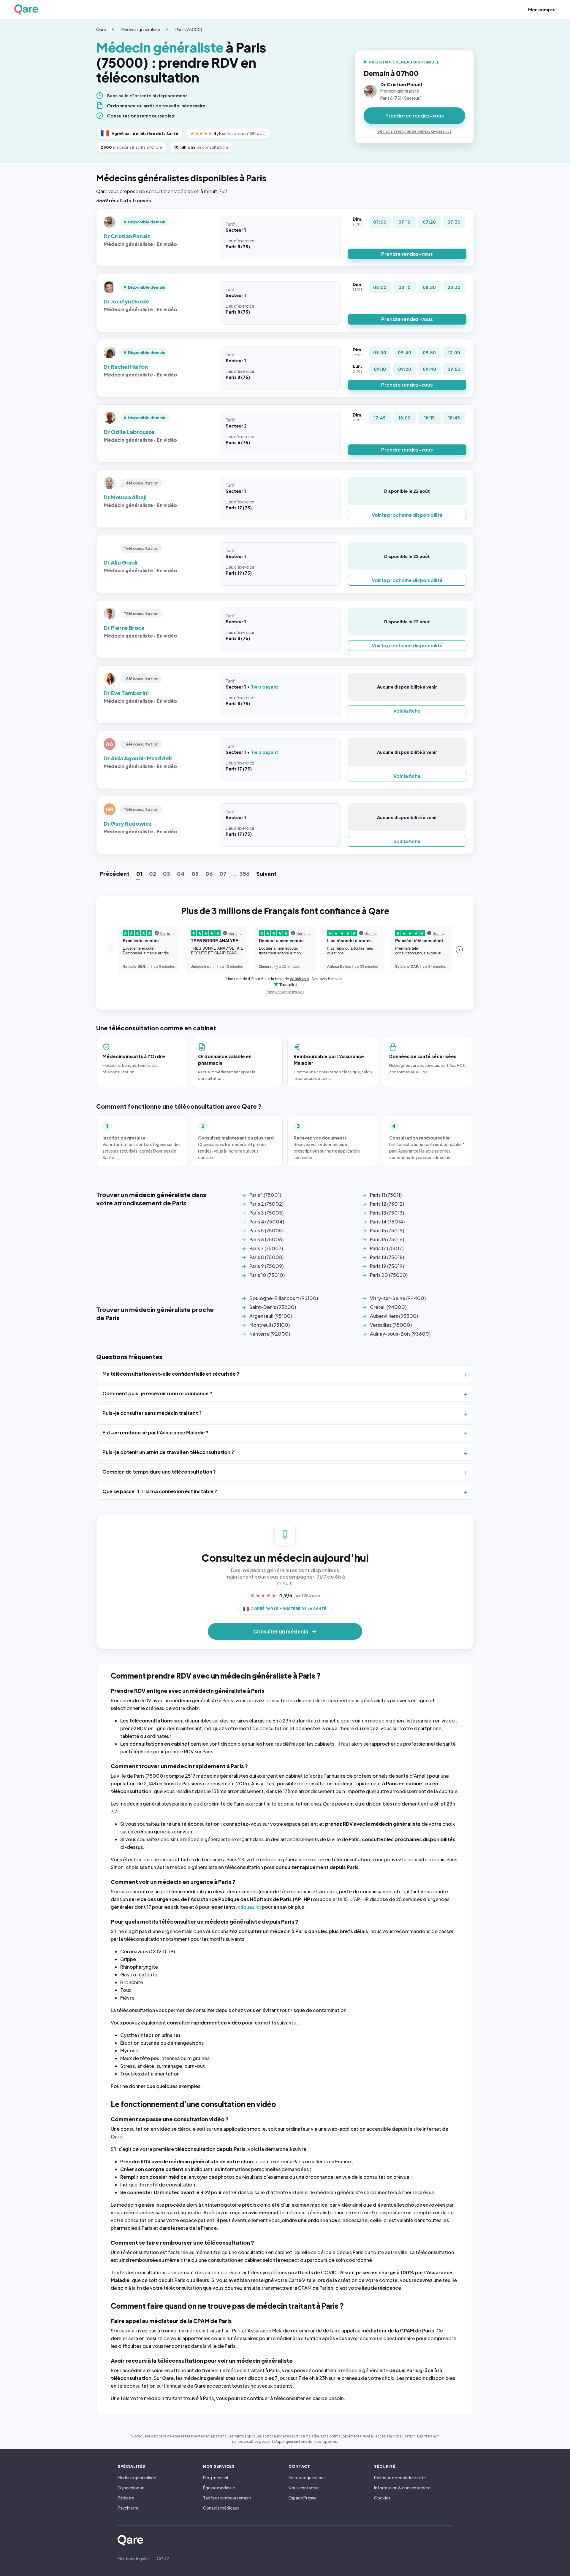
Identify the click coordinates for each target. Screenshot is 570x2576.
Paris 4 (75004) (267, 1222)
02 (153, 874)
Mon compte (542, 9)
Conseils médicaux (221, 2508)
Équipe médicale (219, 2488)
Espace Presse (303, 2498)
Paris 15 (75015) (387, 1230)
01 (139, 874)
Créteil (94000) (388, 1307)
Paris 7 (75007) (266, 1248)
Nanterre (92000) (270, 1334)
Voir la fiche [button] (407, 711)
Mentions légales (134, 2558)
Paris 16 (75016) (387, 1239)
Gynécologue (131, 2488)
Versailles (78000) (391, 1325)
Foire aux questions (307, 2478)
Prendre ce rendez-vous (415, 116)
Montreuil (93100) (270, 1325)
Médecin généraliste (141, 29)
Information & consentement (402, 2488)
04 (181, 874)
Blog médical (216, 2478)
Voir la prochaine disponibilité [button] (407, 515)
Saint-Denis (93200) (273, 1307)
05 (195, 874)
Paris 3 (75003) (266, 1213)
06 (209, 874)
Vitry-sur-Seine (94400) (398, 1298)
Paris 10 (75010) (267, 1275)
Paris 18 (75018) (387, 1257)
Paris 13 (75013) (387, 1213)
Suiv (266, 874)
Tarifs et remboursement (227, 2498)
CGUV (163, 2558)
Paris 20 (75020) (389, 1275)
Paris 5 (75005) (266, 1230)
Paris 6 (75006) (266, 1239)
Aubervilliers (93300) (394, 1316)
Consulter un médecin (281, 1631)
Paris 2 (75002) (266, 1204)
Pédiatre (126, 2498)
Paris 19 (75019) (387, 1266)
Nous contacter (304, 2488)
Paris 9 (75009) (266, 1266)
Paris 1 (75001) (265, 1195)
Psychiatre (128, 2508)
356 (244, 874)
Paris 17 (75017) (387, 1248)
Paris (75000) (189, 29)
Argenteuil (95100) (271, 1316)
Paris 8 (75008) (266, 1257)
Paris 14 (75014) (387, 1222)
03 (167, 874)
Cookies (382, 2498)
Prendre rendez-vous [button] (407, 254)
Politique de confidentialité (400, 2478)
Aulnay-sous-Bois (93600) (400, 1334)
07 (223, 874)
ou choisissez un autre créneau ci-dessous (414, 131)
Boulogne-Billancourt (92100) (284, 1298)
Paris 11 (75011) (386, 1195)
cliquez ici (249, 1907)
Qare (101, 29)
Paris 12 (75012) (387, 1204)
